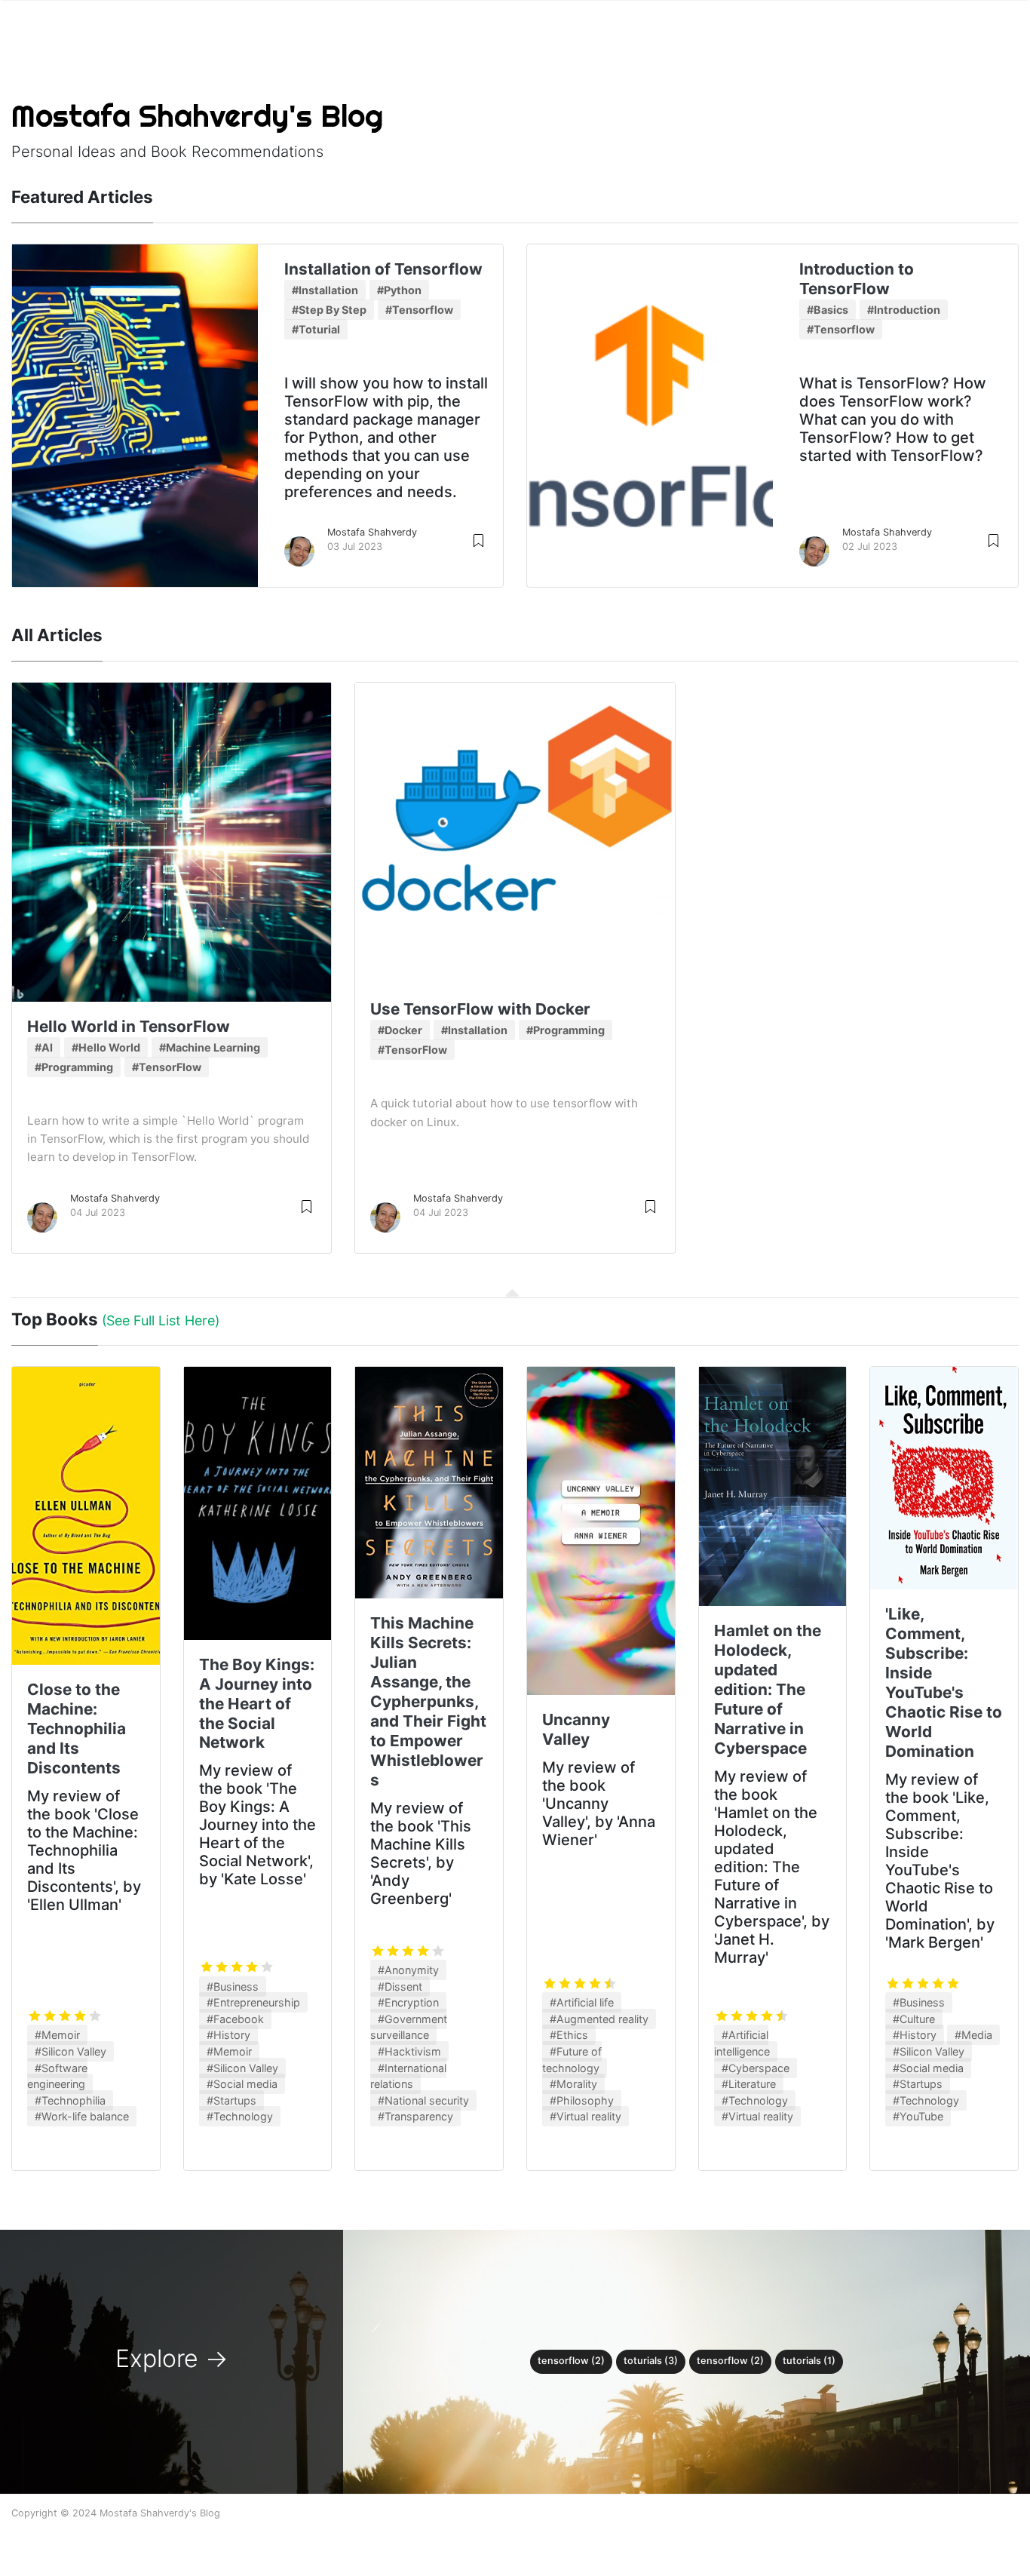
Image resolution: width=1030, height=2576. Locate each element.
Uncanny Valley (576, 1729)
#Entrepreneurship (253, 2002)
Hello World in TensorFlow (129, 1026)
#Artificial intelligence (742, 2043)
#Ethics (569, 2035)
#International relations (408, 2076)
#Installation (325, 290)
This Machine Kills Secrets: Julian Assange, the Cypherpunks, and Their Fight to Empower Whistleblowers (428, 1701)
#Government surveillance (409, 2027)
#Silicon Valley (71, 2051)
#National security (423, 2100)
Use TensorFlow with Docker (480, 1009)
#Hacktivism (409, 2051)
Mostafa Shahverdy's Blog (197, 116)
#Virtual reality (586, 2116)
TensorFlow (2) (730, 2361)
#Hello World (106, 1047)
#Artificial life (582, 2002)
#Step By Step (329, 310)
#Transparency (415, 2116)
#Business (233, 1986)
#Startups (231, 2100)
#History (228, 2035)
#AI (44, 1047)
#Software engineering (57, 2076)
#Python (399, 290)
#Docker (400, 1030)
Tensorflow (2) (571, 2361)
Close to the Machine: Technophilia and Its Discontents (77, 1729)
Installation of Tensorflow (383, 269)
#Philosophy (582, 2100)
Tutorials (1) (809, 2361)
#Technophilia (70, 2100)
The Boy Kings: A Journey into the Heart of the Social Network (257, 1704)
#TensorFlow (167, 1067)
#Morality (573, 2084)
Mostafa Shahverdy (372, 532)
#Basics (828, 310)
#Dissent (400, 1986)
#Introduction (904, 310)
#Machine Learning (210, 1047)
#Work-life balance (82, 2116)
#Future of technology (572, 2060)
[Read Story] (478, 540)
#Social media (242, 2084)
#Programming (74, 1067)
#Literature (749, 2084)
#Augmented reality (599, 2019)
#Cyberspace (756, 2068)
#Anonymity (408, 1970)
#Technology (240, 2116)
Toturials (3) (651, 2361)
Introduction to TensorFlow (857, 279)
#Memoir (57, 2035)
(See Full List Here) (161, 1320)
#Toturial (316, 329)
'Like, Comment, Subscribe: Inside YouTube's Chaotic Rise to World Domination (944, 1683)
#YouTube (918, 2116)
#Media (973, 2035)
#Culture (914, 2019)
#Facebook (235, 2019)
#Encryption (408, 2002)
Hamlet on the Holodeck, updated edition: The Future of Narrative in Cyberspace (768, 1689)
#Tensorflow (419, 310)
